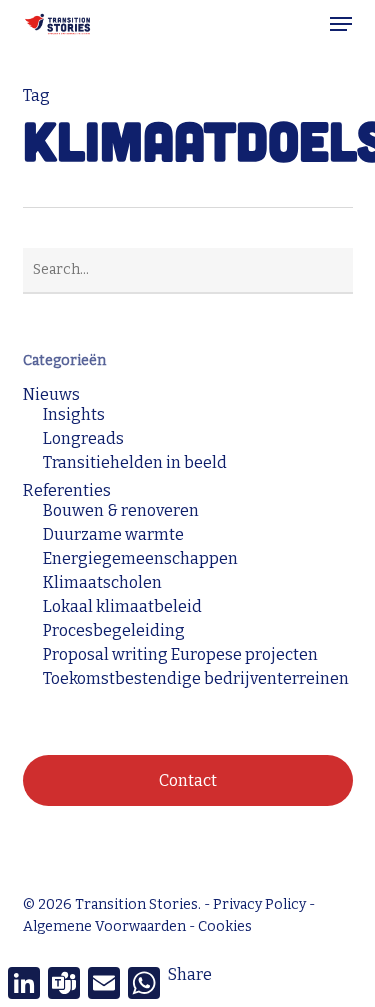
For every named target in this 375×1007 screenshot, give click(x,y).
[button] (341, 24)
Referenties (67, 491)
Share (190, 974)
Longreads (83, 439)
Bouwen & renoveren (121, 511)
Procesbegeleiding (114, 631)
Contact (188, 780)
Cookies (225, 926)
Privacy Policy (259, 904)
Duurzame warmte (113, 535)
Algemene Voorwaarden (104, 926)
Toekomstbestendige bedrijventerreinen (196, 679)
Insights (74, 415)
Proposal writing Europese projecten (180, 655)
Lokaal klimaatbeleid (122, 607)
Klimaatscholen (102, 583)
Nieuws (51, 395)
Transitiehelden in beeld (135, 463)
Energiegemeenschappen (140, 559)
